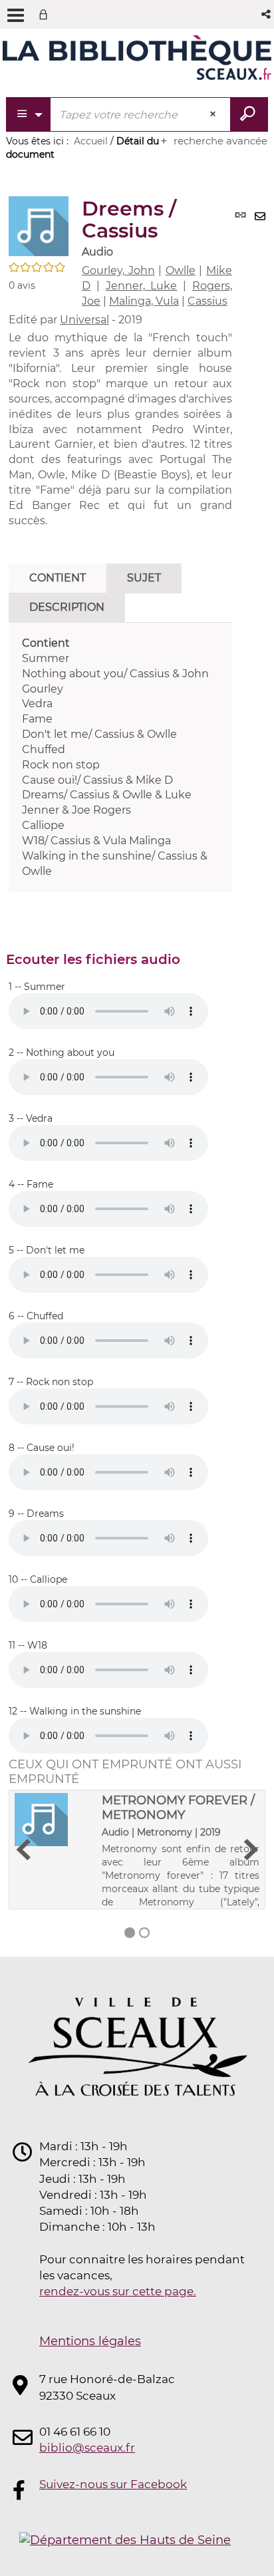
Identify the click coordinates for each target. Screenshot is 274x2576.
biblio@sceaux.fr (87, 2448)
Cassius (207, 301)
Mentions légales (90, 2341)
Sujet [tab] (144, 578)
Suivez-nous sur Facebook (113, 2484)
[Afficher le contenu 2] (144, 1933)
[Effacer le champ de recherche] (214, 114)
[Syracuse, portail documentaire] (137, 59)
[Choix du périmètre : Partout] (29, 114)
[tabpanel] (120, 758)
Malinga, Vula (144, 301)
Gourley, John (118, 270)
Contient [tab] (58, 578)
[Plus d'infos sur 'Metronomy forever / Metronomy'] (54, 1820)
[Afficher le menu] (16, 15)
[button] (267, 14)
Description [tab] (67, 607)
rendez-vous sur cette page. (118, 2291)
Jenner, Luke (142, 286)
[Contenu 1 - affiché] (130, 1933)
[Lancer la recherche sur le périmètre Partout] (249, 114)
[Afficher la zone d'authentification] (46, 14)
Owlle (181, 270)
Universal (84, 320)
